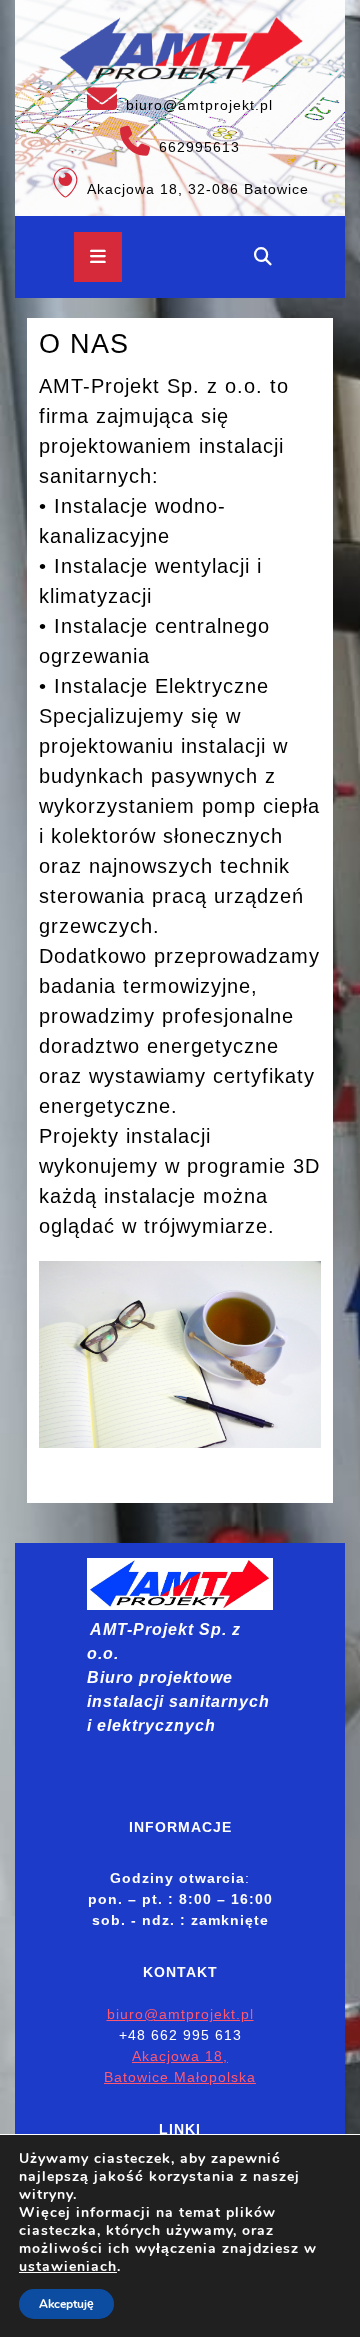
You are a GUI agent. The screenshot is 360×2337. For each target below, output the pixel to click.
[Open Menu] (98, 257)
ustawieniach (68, 2267)
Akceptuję (66, 2304)
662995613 (133, 140)
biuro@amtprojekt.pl (150, 98)
